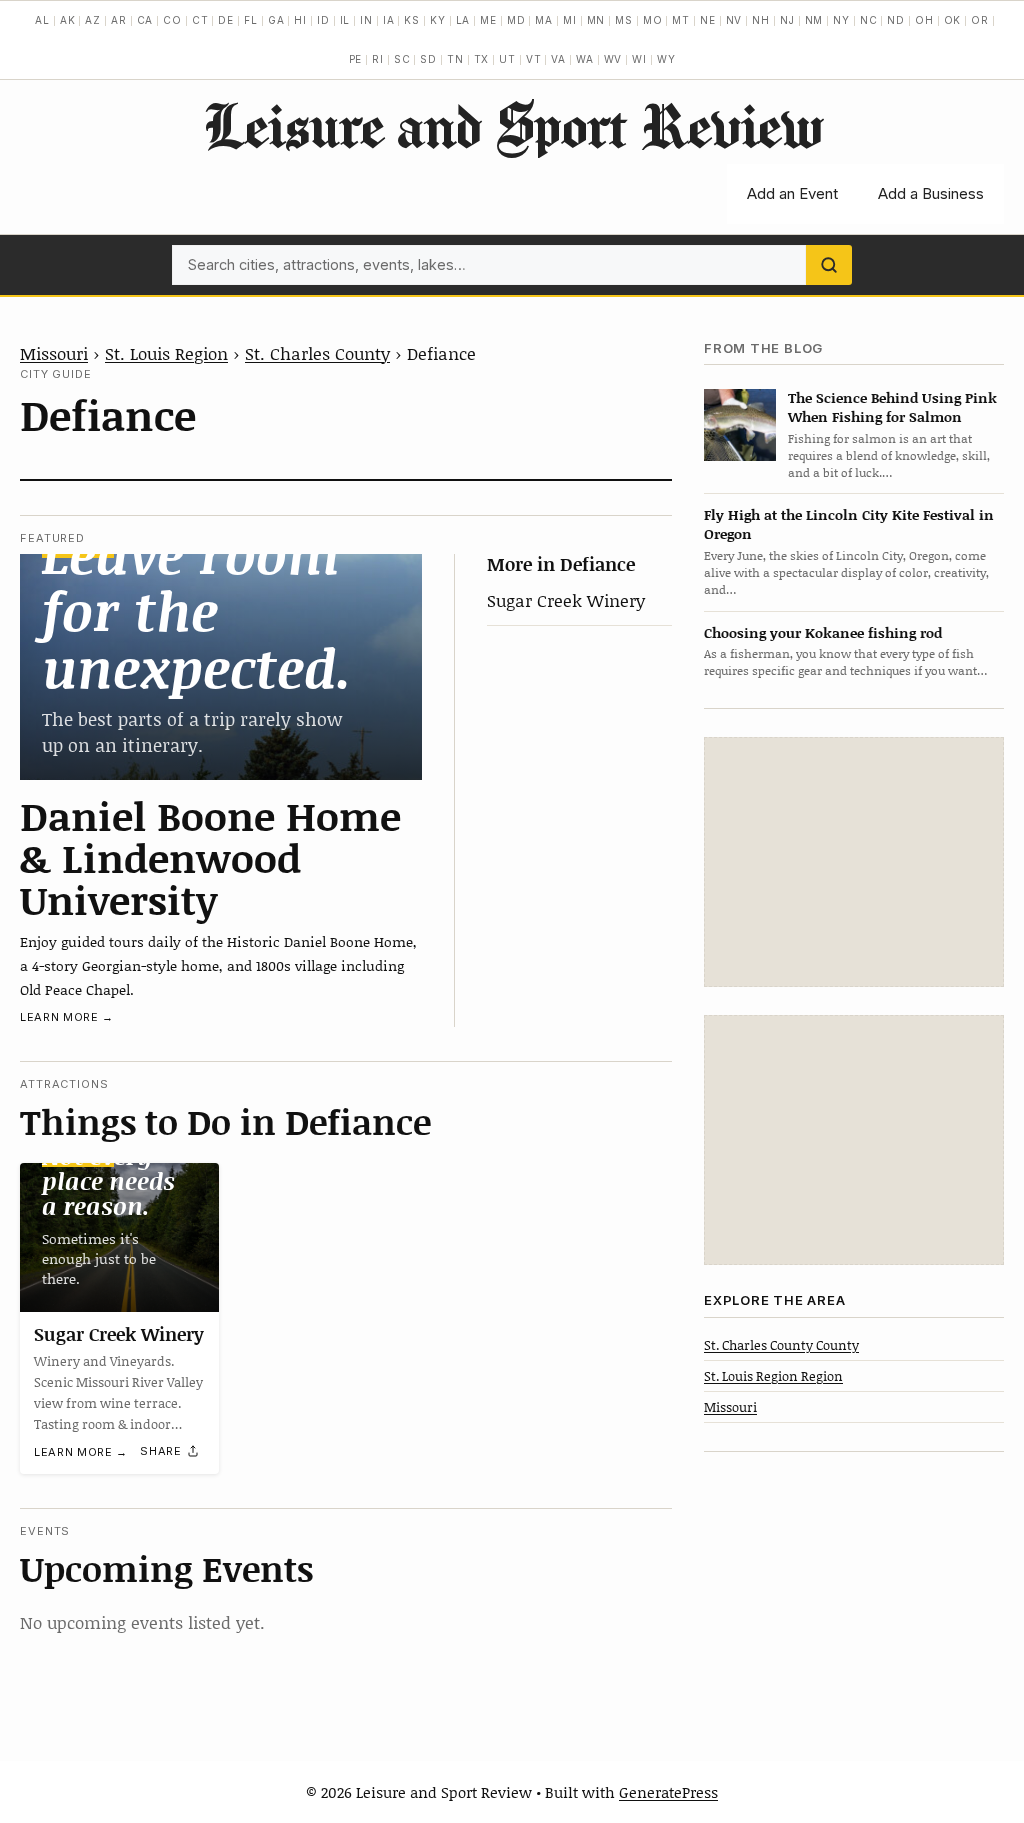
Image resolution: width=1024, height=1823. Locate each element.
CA (145, 20)
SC (402, 59)
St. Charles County (317, 353)
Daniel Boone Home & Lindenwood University (210, 857)
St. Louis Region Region (773, 1376)
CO (172, 20)
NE (708, 20)
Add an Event (792, 193)
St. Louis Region (166, 353)
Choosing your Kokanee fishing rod (823, 632)
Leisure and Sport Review (512, 125)
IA (389, 20)
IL (345, 20)
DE (226, 20)
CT (200, 20)
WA (585, 59)
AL (42, 20)
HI (300, 20)
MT (681, 20)
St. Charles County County (781, 1345)
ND (896, 20)
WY (666, 59)
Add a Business (931, 193)
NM (814, 20)
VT (534, 59)
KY (438, 20)
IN (366, 20)
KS (412, 20)
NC (869, 20)
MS (624, 20)
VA (558, 59)
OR (980, 20)
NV (734, 20)
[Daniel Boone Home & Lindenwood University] (221, 667)
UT (507, 59)
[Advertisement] (854, 862)
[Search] (829, 265)
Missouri (54, 353)
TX (482, 59)
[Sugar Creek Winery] (119, 1237)
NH (761, 20)
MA (544, 20)
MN (596, 20)
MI (570, 20)
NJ (787, 20)
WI (639, 59)
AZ (93, 20)
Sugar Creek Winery (566, 600)
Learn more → (67, 1017)
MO (653, 20)
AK (68, 20)
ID (323, 20)
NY (841, 20)
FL (251, 20)
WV (613, 59)
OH (924, 20)
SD (428, 59)
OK (953, 20)
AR (119, 20)
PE (356, 59)
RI (378, 59)
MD (516, 20)
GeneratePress (668, 1792)
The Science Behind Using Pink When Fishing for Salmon (892, 407)
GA (276, 20)
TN (455, 59)
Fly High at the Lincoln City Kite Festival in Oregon (849, 524)
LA (463, 20)
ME (488, 20)
